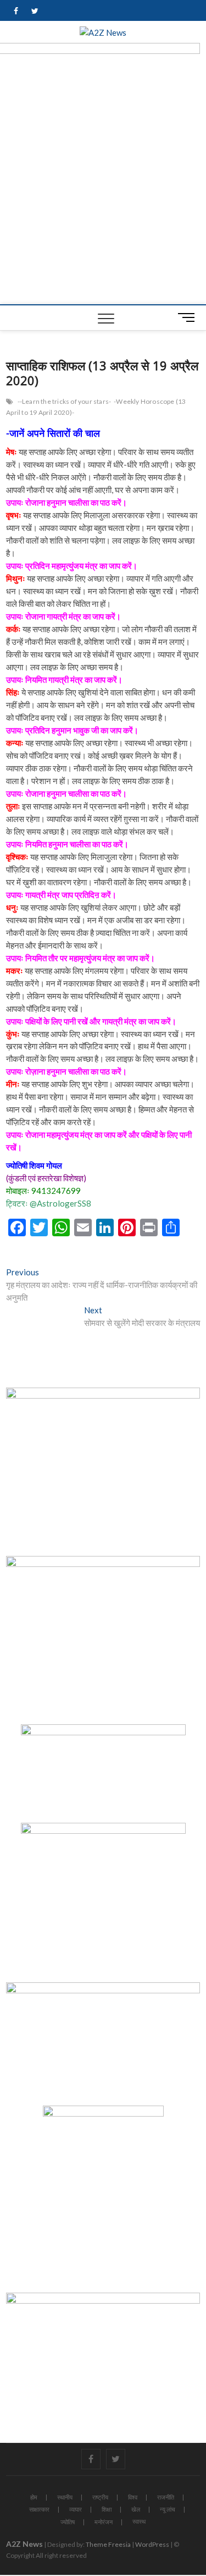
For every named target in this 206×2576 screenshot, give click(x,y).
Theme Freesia (108, 2544)
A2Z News (24, 2544)
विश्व (133, 2497)
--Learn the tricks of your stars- (65, 401)
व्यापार (76, 2509)
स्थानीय (65, 2497)
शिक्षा (107, 2509)
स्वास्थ (139, 2521)
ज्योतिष (68, 2522)
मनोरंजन (104, 2522)
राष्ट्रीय (100, 2497)
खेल (136, 2509)
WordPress (152, 2544)
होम (34, 2497)
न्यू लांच (168, 2509)
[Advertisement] (103, 196)
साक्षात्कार (39, 2509)
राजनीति (166, 2497)
